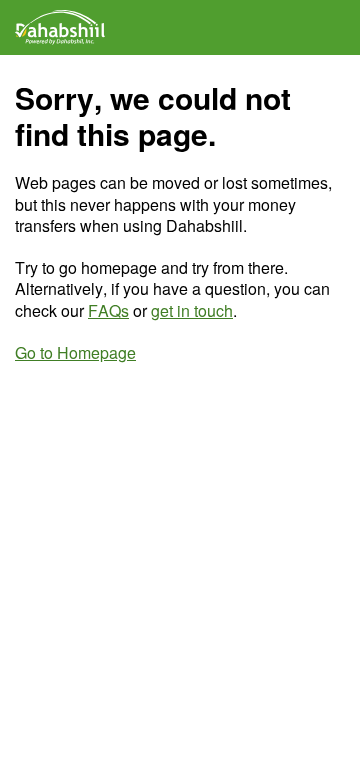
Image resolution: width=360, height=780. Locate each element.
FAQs (108, 310)
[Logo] (60, 27)
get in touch (192, 310)
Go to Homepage (75, 352)
